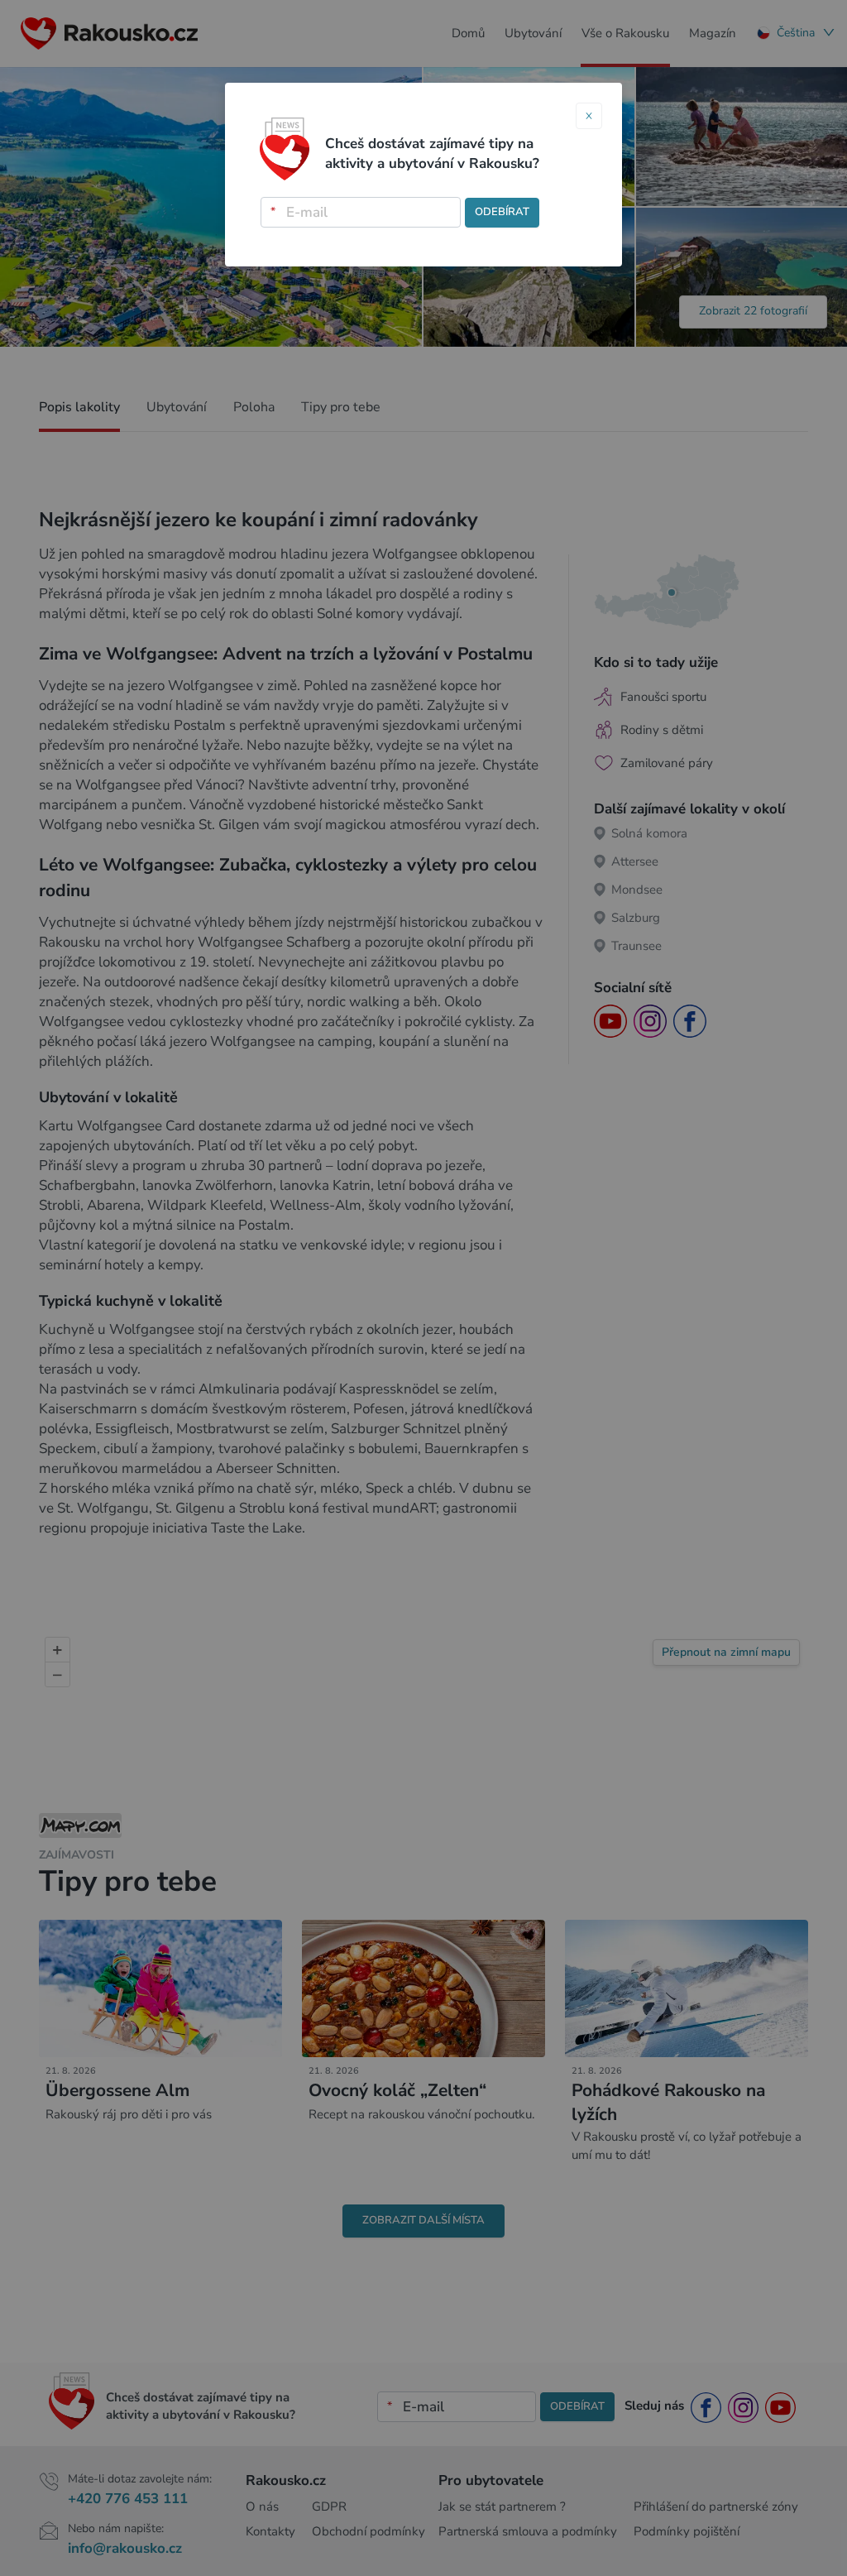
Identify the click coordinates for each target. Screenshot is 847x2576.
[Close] (589, 116)
